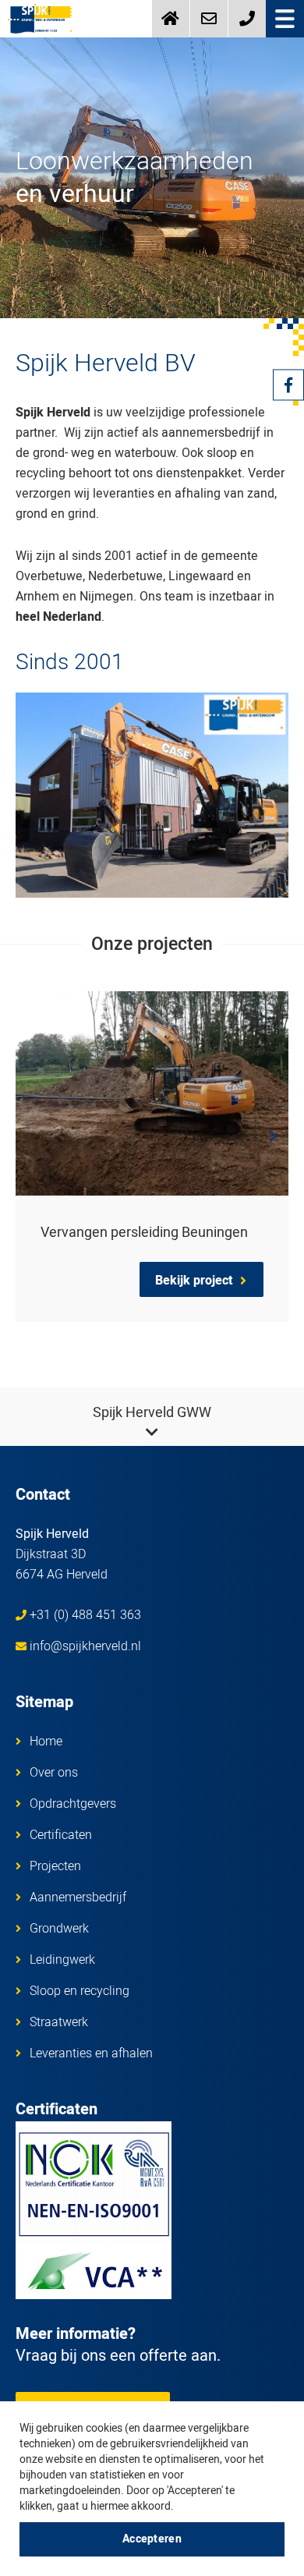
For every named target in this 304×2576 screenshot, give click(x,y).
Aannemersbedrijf (78, 1897)
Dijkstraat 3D (62, 1554)
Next (273, 1136)
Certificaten (61, 1835)
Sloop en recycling (80, 1991)
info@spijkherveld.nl (85, 1646)
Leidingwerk (62, 1960)
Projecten (55, 1866)
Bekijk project (194, 1281)
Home (46, 1742)
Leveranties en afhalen (91, 2053)
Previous (31, 1136)
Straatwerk (59, 2022)
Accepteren (152, 2539)
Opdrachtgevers (73, 1804)
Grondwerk (59, 1929)
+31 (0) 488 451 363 (85, 1615)
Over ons (54, 1773)
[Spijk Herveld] (40, 19)
